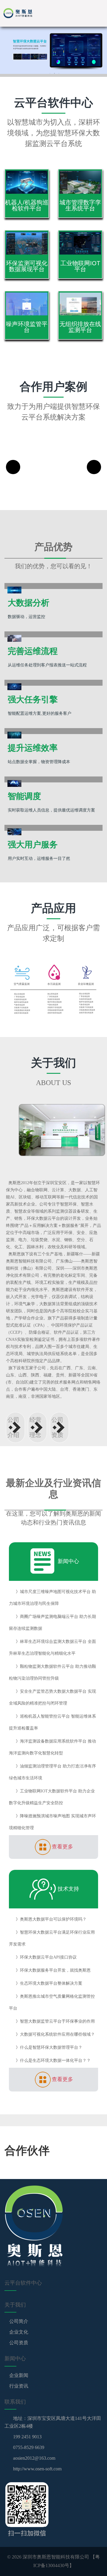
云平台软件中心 (53, 103)
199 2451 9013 (27, 2437)
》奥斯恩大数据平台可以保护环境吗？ (51, 1919)
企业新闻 (18, 2375)
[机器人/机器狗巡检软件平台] (27, 181)
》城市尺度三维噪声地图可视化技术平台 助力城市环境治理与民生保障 (52, 1598)
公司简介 (18, 2321)
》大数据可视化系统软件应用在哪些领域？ (55, 2034)
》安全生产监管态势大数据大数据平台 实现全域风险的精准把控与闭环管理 (52, 1697)
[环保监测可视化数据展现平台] (27, 242)
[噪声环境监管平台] (27, 303)
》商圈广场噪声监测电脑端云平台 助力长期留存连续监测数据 (52, 1623)
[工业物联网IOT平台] (80, 242)
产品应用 (53, 908)
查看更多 (62, 1847)
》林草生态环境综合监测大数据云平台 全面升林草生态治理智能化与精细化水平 (52, 1647)
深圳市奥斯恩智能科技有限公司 (56, 2557)
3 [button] (59, 73)
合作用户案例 (53, 387)
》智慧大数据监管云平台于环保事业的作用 (55, 2021)
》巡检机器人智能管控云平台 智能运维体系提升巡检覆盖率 (52, 1722)
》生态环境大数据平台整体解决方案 (49, 1983)
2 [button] (54, 73)
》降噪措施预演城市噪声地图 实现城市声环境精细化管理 (52, 1822)
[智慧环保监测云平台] (53, 50)
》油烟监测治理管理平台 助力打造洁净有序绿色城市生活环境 (52, 1772)
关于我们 (53, 1063)
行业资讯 (18, 2386)
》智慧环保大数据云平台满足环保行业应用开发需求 (52, 1938)
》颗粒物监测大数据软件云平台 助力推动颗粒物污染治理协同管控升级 (52, 1672)
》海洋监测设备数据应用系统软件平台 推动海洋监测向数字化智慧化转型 (52, 1747)
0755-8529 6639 (29, 2447)
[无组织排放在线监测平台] (80, 303)
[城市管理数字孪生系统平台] (80, 181)
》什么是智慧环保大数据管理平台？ (49, 2047)
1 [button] (50, 73)
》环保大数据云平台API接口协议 (46, 1957)
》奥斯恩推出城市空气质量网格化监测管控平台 (52, 2002)
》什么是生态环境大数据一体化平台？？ (53, 2060)
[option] (53, 50)
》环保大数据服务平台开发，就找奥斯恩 (53, 1970)
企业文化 (18, 2332)
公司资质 (18, 2343)
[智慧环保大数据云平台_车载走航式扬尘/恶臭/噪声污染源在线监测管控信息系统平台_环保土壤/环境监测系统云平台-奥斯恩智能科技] (26, 13)
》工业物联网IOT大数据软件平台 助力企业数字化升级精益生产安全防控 (52, 1797)
